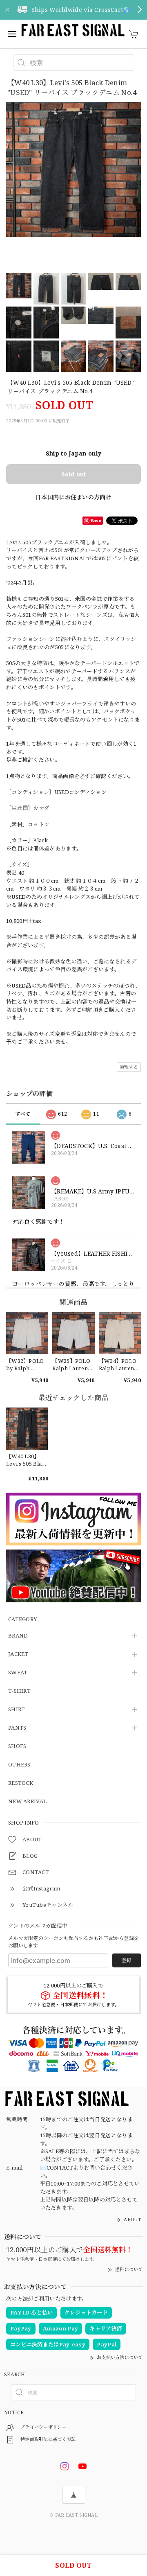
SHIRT (17, 1710)
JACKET (18, 1654)
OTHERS (19, 1765)
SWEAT (18, 1673)
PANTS (17, 1728)
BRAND (18, 1636)
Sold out (73, 474)
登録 (127, 1960)
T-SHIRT (19, 1691)
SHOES (17, 1746)
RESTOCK (21, 1783)
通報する (129, 1067)
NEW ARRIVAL (27, 1802)
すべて (23, 1114)
